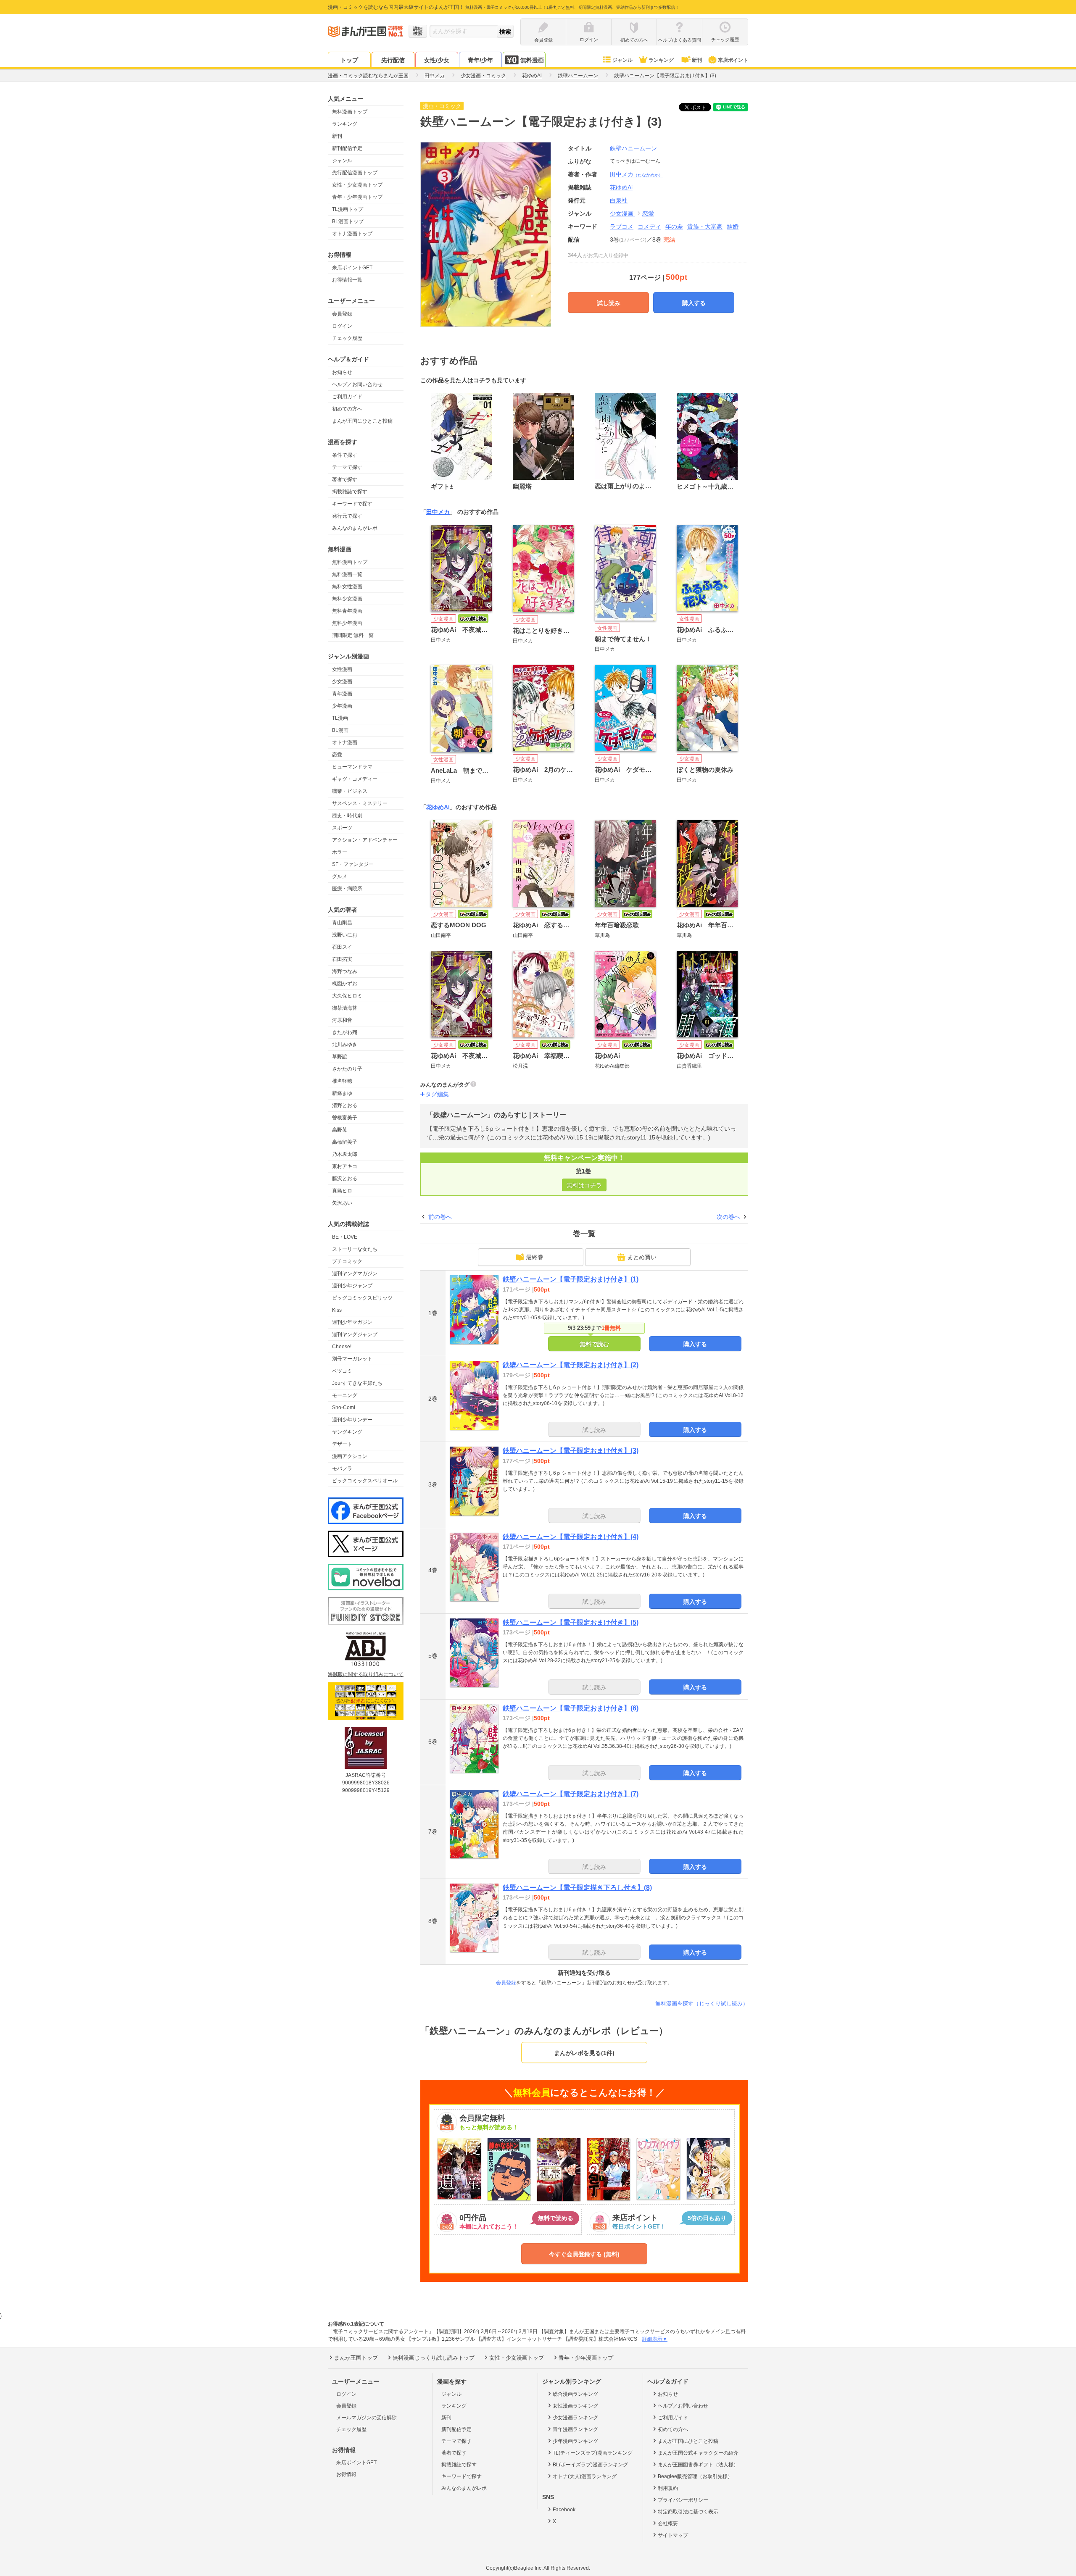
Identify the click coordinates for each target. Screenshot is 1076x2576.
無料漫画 (532, 60)
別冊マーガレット (352, 1359)
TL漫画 (340, 718)
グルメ (340, 876)
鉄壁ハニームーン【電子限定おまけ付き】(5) (571, 1622)
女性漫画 (342, 669)
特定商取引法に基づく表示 (688, 2512)
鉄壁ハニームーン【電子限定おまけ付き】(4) (571, 1537)
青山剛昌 (342, 923)
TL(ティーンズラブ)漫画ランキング (593, 2453)
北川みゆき (345, 1045)
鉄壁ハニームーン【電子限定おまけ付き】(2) (571, 1365)
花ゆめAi (438, 807)
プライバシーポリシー (683, 2500)
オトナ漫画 (345, 742)
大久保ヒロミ (347, 996)
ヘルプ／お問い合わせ (357, 384)
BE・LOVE (345, 1237)
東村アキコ (345, 1166)
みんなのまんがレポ (355, 528)
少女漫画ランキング (575, 2418)
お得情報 (346, 2474)
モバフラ (342, 1468)
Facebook (564, 2510)
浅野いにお (345, 935)
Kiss (337, 1310)
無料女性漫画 (347, 587)
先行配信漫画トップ (355, 173)
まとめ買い (642, 1257)
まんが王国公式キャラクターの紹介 (698, 2453)
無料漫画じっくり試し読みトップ (434, 2358)
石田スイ (342, 947)
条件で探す (345, 455)
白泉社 (619, 200)
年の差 (674, 226)
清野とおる (345, 1105)
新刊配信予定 (347, 148)
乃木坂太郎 (345, 1154)
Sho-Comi (344, 1408)
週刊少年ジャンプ (352, 1286)
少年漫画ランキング (575, 2441)
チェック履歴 (347, 338)
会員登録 (342, 314)
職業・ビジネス (350, 791)
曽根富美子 (345, 1118)
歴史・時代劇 (347, 816)
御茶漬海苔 (345, 1008)
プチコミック (347, 1261)
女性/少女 (437, 60)
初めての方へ (347, 409)
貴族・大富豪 (705, 226)
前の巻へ (440, 1217)
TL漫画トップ (348, 209)
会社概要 (668, 2523)
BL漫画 (340, 730)
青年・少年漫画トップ (357, 197)
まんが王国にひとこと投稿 (362, 421)
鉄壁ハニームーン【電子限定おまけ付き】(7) (571, 1794)
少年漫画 (342, 706)
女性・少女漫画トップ (357, 185)
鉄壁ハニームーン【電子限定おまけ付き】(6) (571, 1708)
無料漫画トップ (350, 112)
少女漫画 (342, 681)
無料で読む (594, 1344)
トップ (349, 60)
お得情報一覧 (347, 280)
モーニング (345, 1395)
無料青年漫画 (347, 611)
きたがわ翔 (345, 1032)
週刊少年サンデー (352, 1420)
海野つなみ (345, 971)
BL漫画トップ (348, 221)
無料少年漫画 (347, 623)
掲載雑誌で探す (350, 492)
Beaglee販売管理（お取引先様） (695, 2476)
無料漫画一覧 (347, 574)
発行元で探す (347, 516)
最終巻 (535, 1257)
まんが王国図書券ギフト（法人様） (698, 2465)
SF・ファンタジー (353, 864)
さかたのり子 (347, 1069)
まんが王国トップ (356, 2358)
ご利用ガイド (347, 397)
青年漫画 (342, 694)
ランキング (661, 60)
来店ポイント (733, 60)
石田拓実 (342, 959)
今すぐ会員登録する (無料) (584, 2254)
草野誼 (340, 1057)
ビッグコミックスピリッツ (362, 1298)
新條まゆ (342, 1093)
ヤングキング (347, 1432)
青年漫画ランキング (575, 2429)
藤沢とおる (345, 1179)
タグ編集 (437, 1094)
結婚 (733, 226)
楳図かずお (345, 984)
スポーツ (342, 828)
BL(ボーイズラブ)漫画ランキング (590, 2465)
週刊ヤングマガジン (355, 1274)
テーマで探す (347, 467)
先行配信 (393, 60)
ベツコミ (342, 1371)
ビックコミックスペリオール (365, 1481)
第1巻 (583, 1171)
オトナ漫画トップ (352, 234)
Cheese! (342, 1347)
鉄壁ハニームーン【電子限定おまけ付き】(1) (571, 1279)
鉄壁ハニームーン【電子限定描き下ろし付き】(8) (577, 1888)
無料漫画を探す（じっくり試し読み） (702, 2004)
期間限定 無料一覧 (353, 635)
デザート (342, 1444)
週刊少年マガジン (352, 1322)
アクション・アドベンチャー (365, 840)
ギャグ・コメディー (355, 779)
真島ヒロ (342, 1191)
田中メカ (636, 174)
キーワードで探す (352, 504)
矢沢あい (342, 1203)
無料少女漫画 (347, 599)
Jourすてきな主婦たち (357, 1383)
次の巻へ (728, 1217)
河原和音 (342, 1020)
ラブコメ (622, 226)
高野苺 (340, 1130)
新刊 (697, 60)
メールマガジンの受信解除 (367, 2418)
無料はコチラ (584, 1185)
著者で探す (345, 479)
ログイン (342, 326)
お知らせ (342, 372)
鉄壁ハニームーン (633, 148)
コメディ (649, 226)
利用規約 (668, 2488)
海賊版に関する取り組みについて (366, 1674)
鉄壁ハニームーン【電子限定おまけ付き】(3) (571, 1451)
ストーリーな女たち (355, 1249)
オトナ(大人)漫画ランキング (585, 2476)
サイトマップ (673, 2535)
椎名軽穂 (342, 1081)
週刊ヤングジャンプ (355, 1334)
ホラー (340, 852)
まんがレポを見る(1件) (584, 2053)
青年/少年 (480, 60)
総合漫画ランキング (575, 2394)
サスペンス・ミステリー (360, 803)
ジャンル (622, 60)
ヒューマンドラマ (352, 767)
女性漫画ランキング (575, 2406)
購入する (694, 303)
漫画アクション (350, 1456)
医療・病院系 (347, 889)
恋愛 (337, 755)
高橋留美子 (345, 1142)
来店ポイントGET (352, 268)
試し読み (609, 303)
